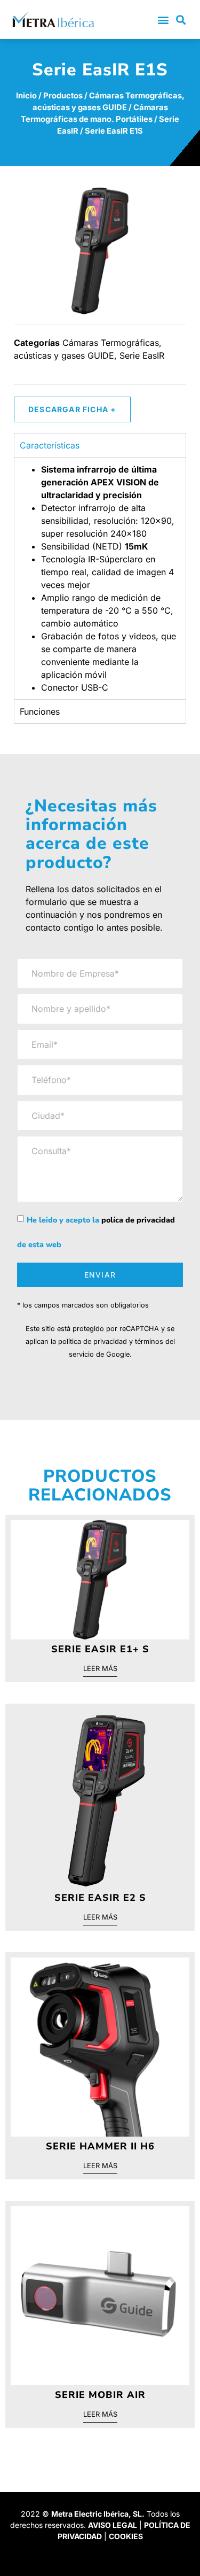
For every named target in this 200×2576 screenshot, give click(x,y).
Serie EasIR (142, 355)
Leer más (100, 1669)
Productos (63, 96)
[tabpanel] (100, 578)
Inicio (26, 96)
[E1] (100, 251)
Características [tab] (50, 445)
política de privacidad (93, 1341)
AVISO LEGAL (113, 2525)
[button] (163, 20)
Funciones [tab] (40, 711)
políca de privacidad (138, 1220)
